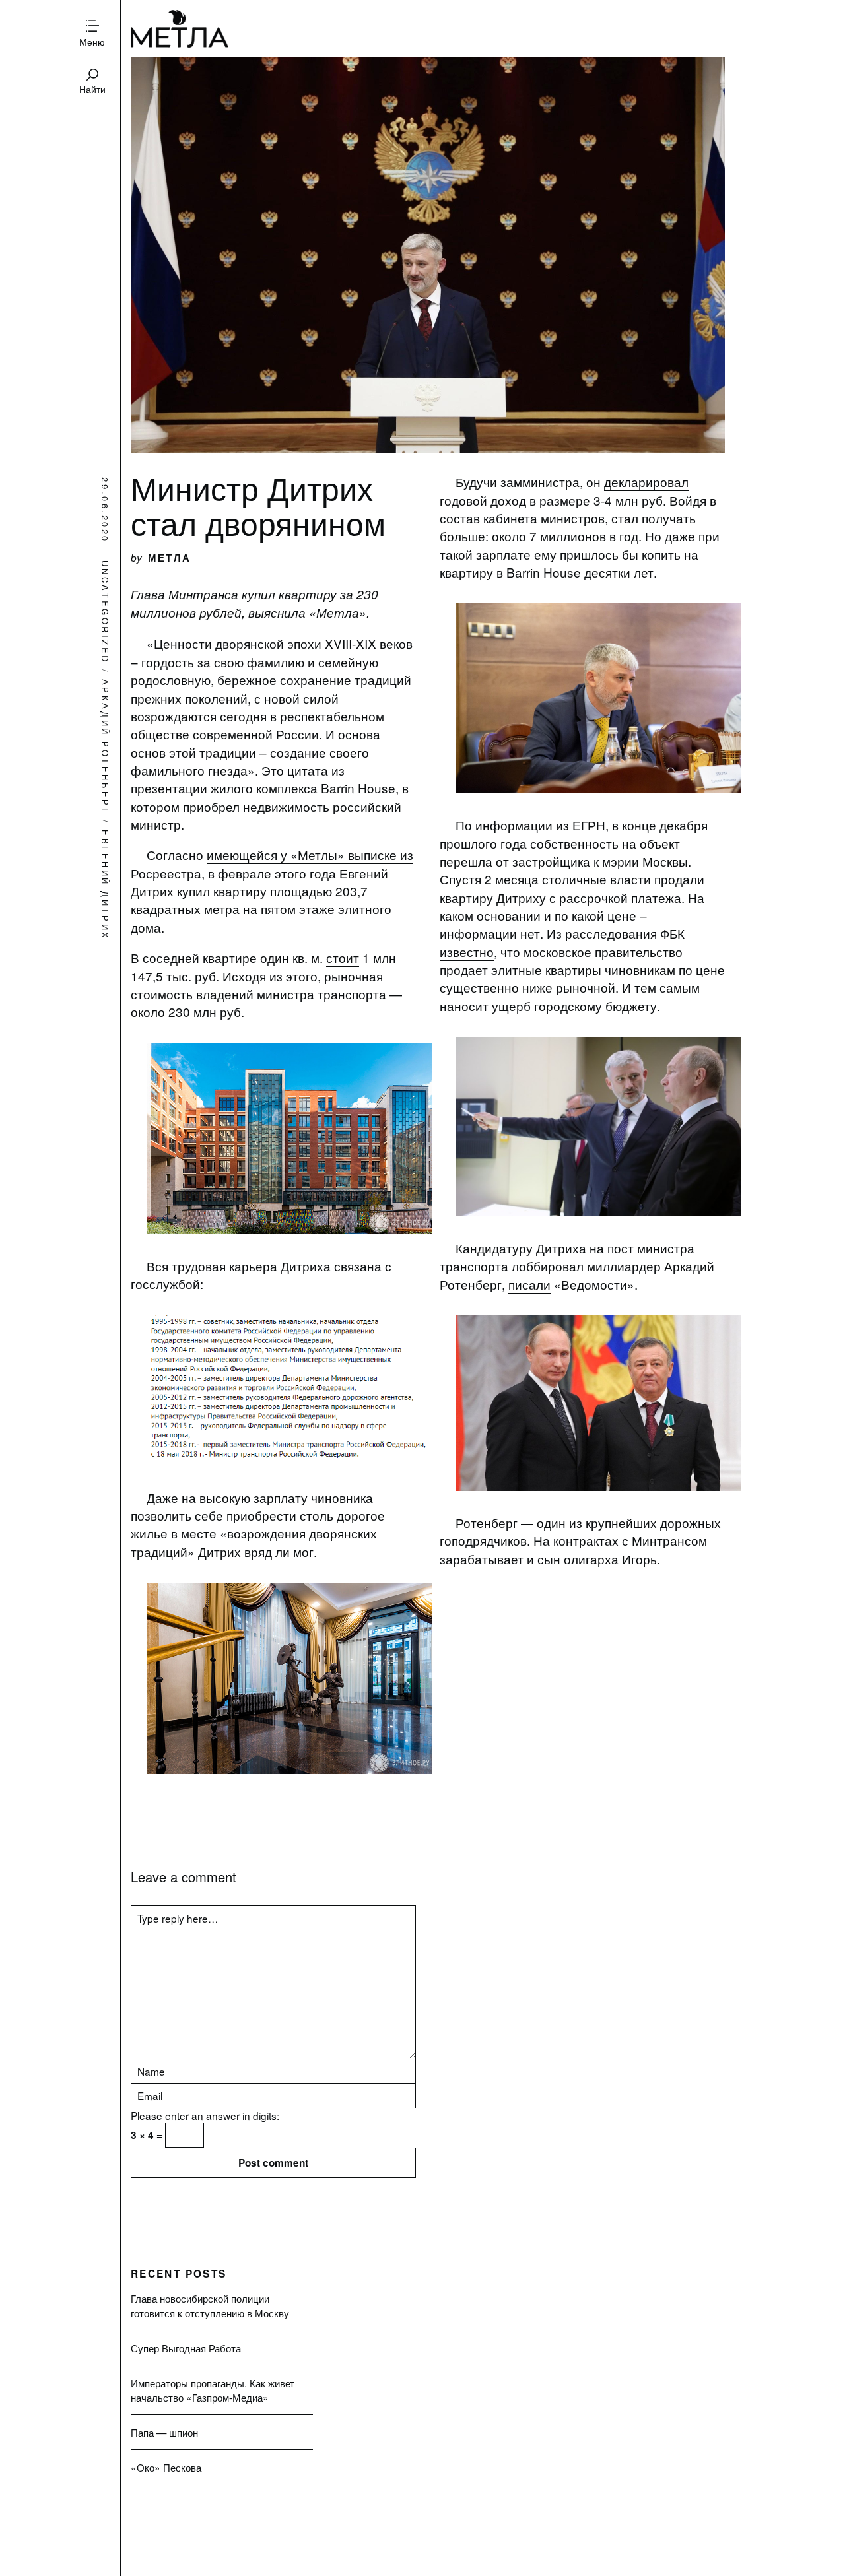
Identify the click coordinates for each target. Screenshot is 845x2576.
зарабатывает (482, 1559)
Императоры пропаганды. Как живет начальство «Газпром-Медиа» (213, 2390)
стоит (343, 957)
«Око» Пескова (166, 2467)
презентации (169, 788)
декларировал (646, 481)
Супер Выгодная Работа (186, 2348)
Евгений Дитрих (105, 885)
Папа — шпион (164, 2432)
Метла (180, 29)
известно (467, 951)
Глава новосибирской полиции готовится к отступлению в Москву (210, 2305)
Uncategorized (105, 612)
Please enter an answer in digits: (205, 2115)
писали (529, 1284)
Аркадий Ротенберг (105, 747)
